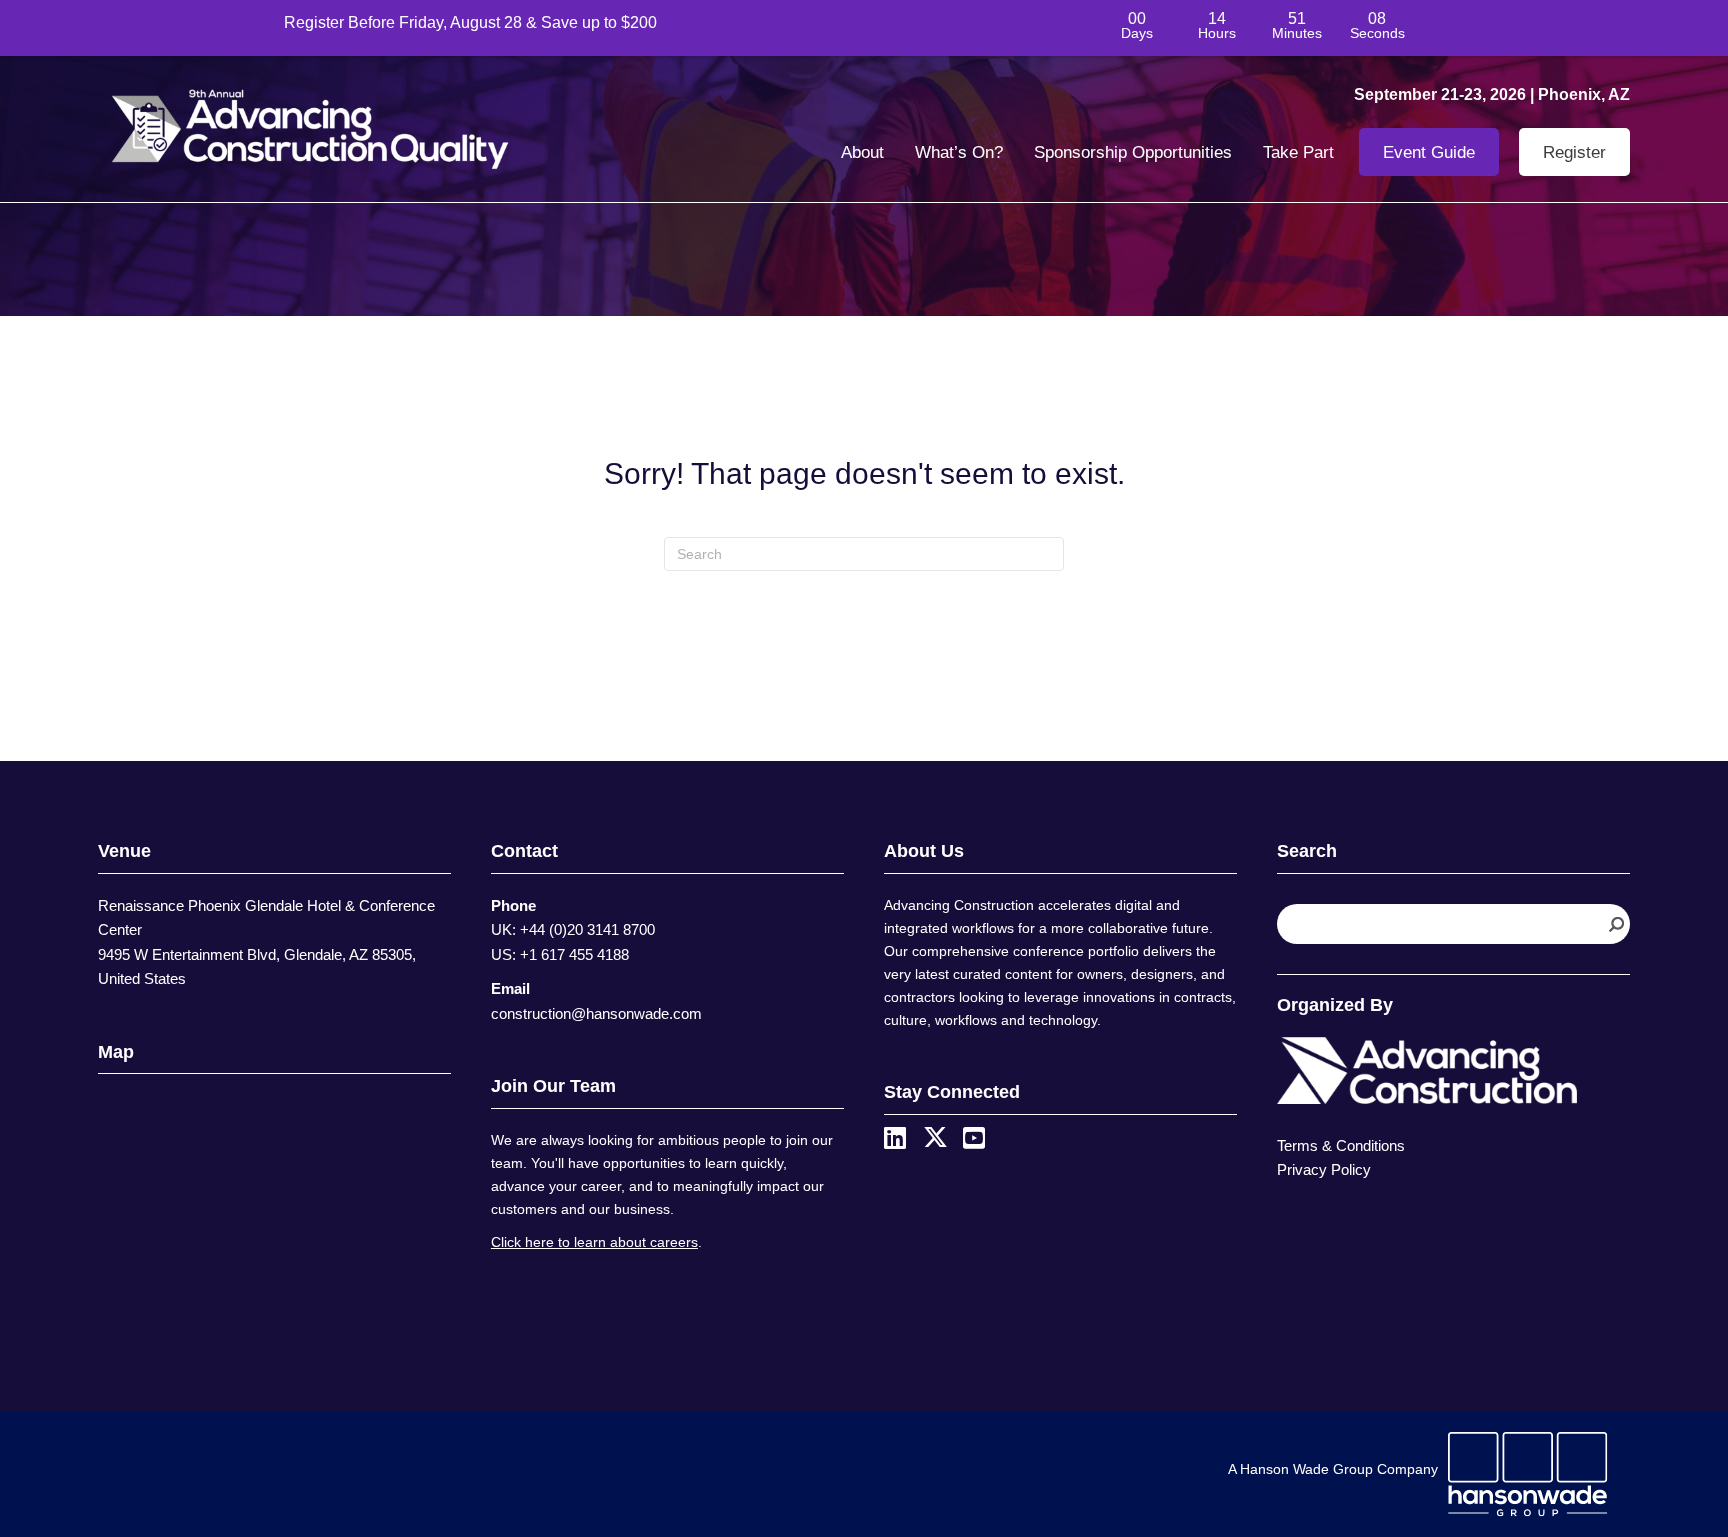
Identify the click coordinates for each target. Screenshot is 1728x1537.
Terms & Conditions (1341, 1145)
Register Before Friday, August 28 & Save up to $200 (470, 22)
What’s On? (959, 152)
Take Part (1298, 152)
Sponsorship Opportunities (1133, 152)
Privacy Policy (1324, 1169)
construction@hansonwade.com (596, 1013)
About (862, 152)
